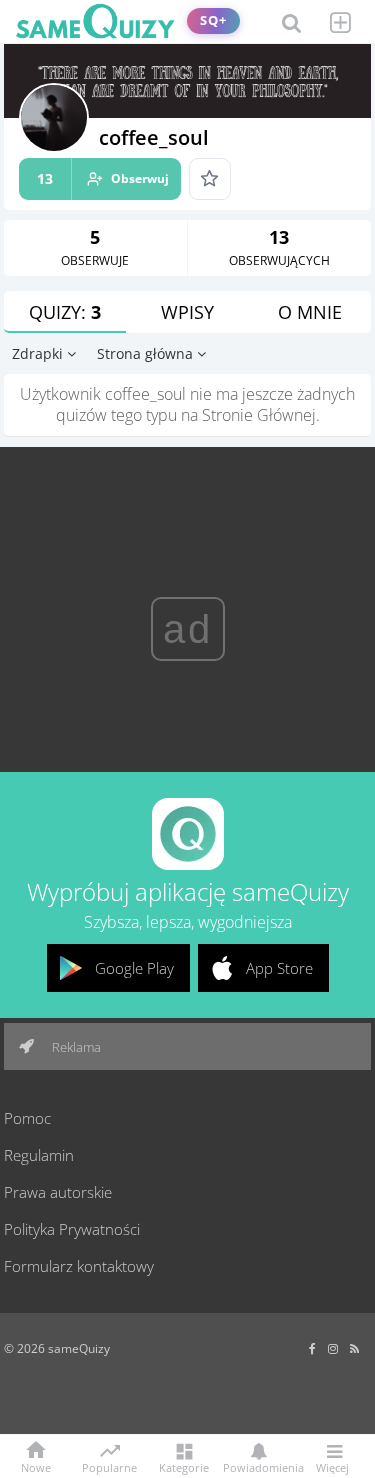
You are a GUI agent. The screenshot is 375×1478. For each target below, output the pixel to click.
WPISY (187, 312)
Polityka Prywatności (72, 1229)
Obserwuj (103, 178)
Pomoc (27, 1118)
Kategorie (184, 1466)
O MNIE (310, 312)
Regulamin (39, 1155)
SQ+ (213, 20)
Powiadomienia (258, 1466)
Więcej (332, 1466)
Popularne (109, 1466)
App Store (279, 968)
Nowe (36, 1466)
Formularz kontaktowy (79, 1266)
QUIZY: (65, 312)
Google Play (134, 968)
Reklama (75, 1047)
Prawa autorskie (58, 1192)
